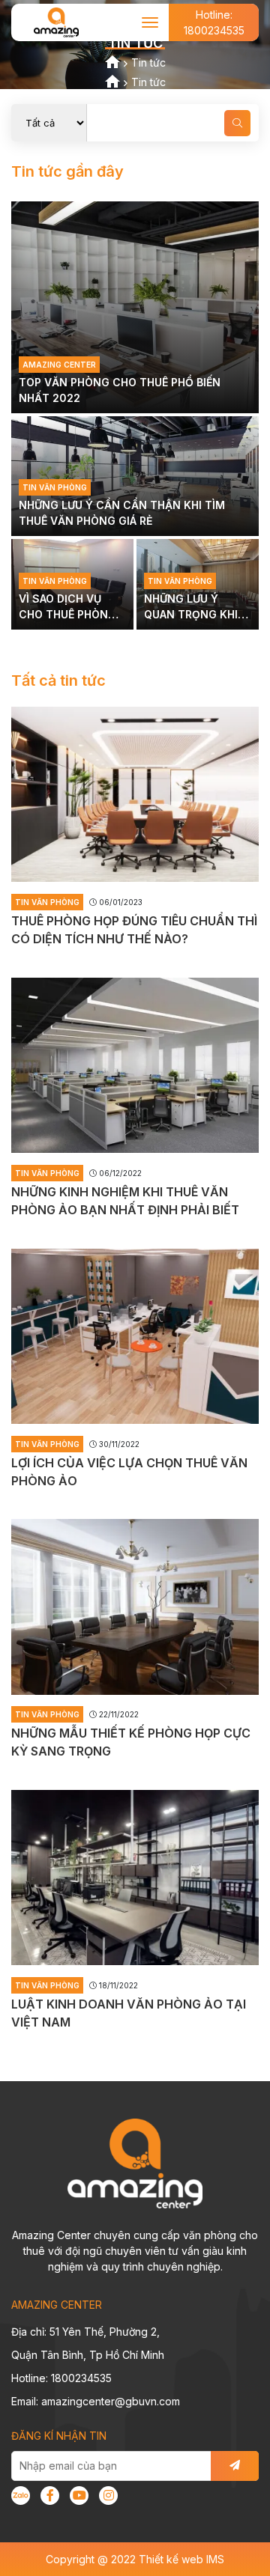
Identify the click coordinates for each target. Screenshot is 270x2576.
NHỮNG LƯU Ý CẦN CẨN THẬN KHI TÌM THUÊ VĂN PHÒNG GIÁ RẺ (122, 513)
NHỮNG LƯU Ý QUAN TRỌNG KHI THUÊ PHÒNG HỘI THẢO (191, 607)
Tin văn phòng (55, 487)
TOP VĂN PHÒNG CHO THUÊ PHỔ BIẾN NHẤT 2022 (120, 390)
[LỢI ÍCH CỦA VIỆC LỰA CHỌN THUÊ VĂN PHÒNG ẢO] (135, 1336)
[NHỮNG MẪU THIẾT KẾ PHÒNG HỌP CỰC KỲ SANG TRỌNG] (135, 1607)
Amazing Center (59, 365)
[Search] (237, 123)
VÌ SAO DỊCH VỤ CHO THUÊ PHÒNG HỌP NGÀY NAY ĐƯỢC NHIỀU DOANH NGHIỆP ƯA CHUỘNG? (67, 607)
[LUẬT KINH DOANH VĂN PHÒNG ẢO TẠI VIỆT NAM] (135, 1878)
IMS (215, 2559)
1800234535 (214, 22)
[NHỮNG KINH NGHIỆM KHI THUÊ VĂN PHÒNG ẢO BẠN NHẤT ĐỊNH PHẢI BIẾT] (135, 1065)
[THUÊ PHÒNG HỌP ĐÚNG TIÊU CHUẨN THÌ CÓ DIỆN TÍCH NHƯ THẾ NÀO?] (135, 794)
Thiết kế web (171, 2559)
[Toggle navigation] (150, 22)
